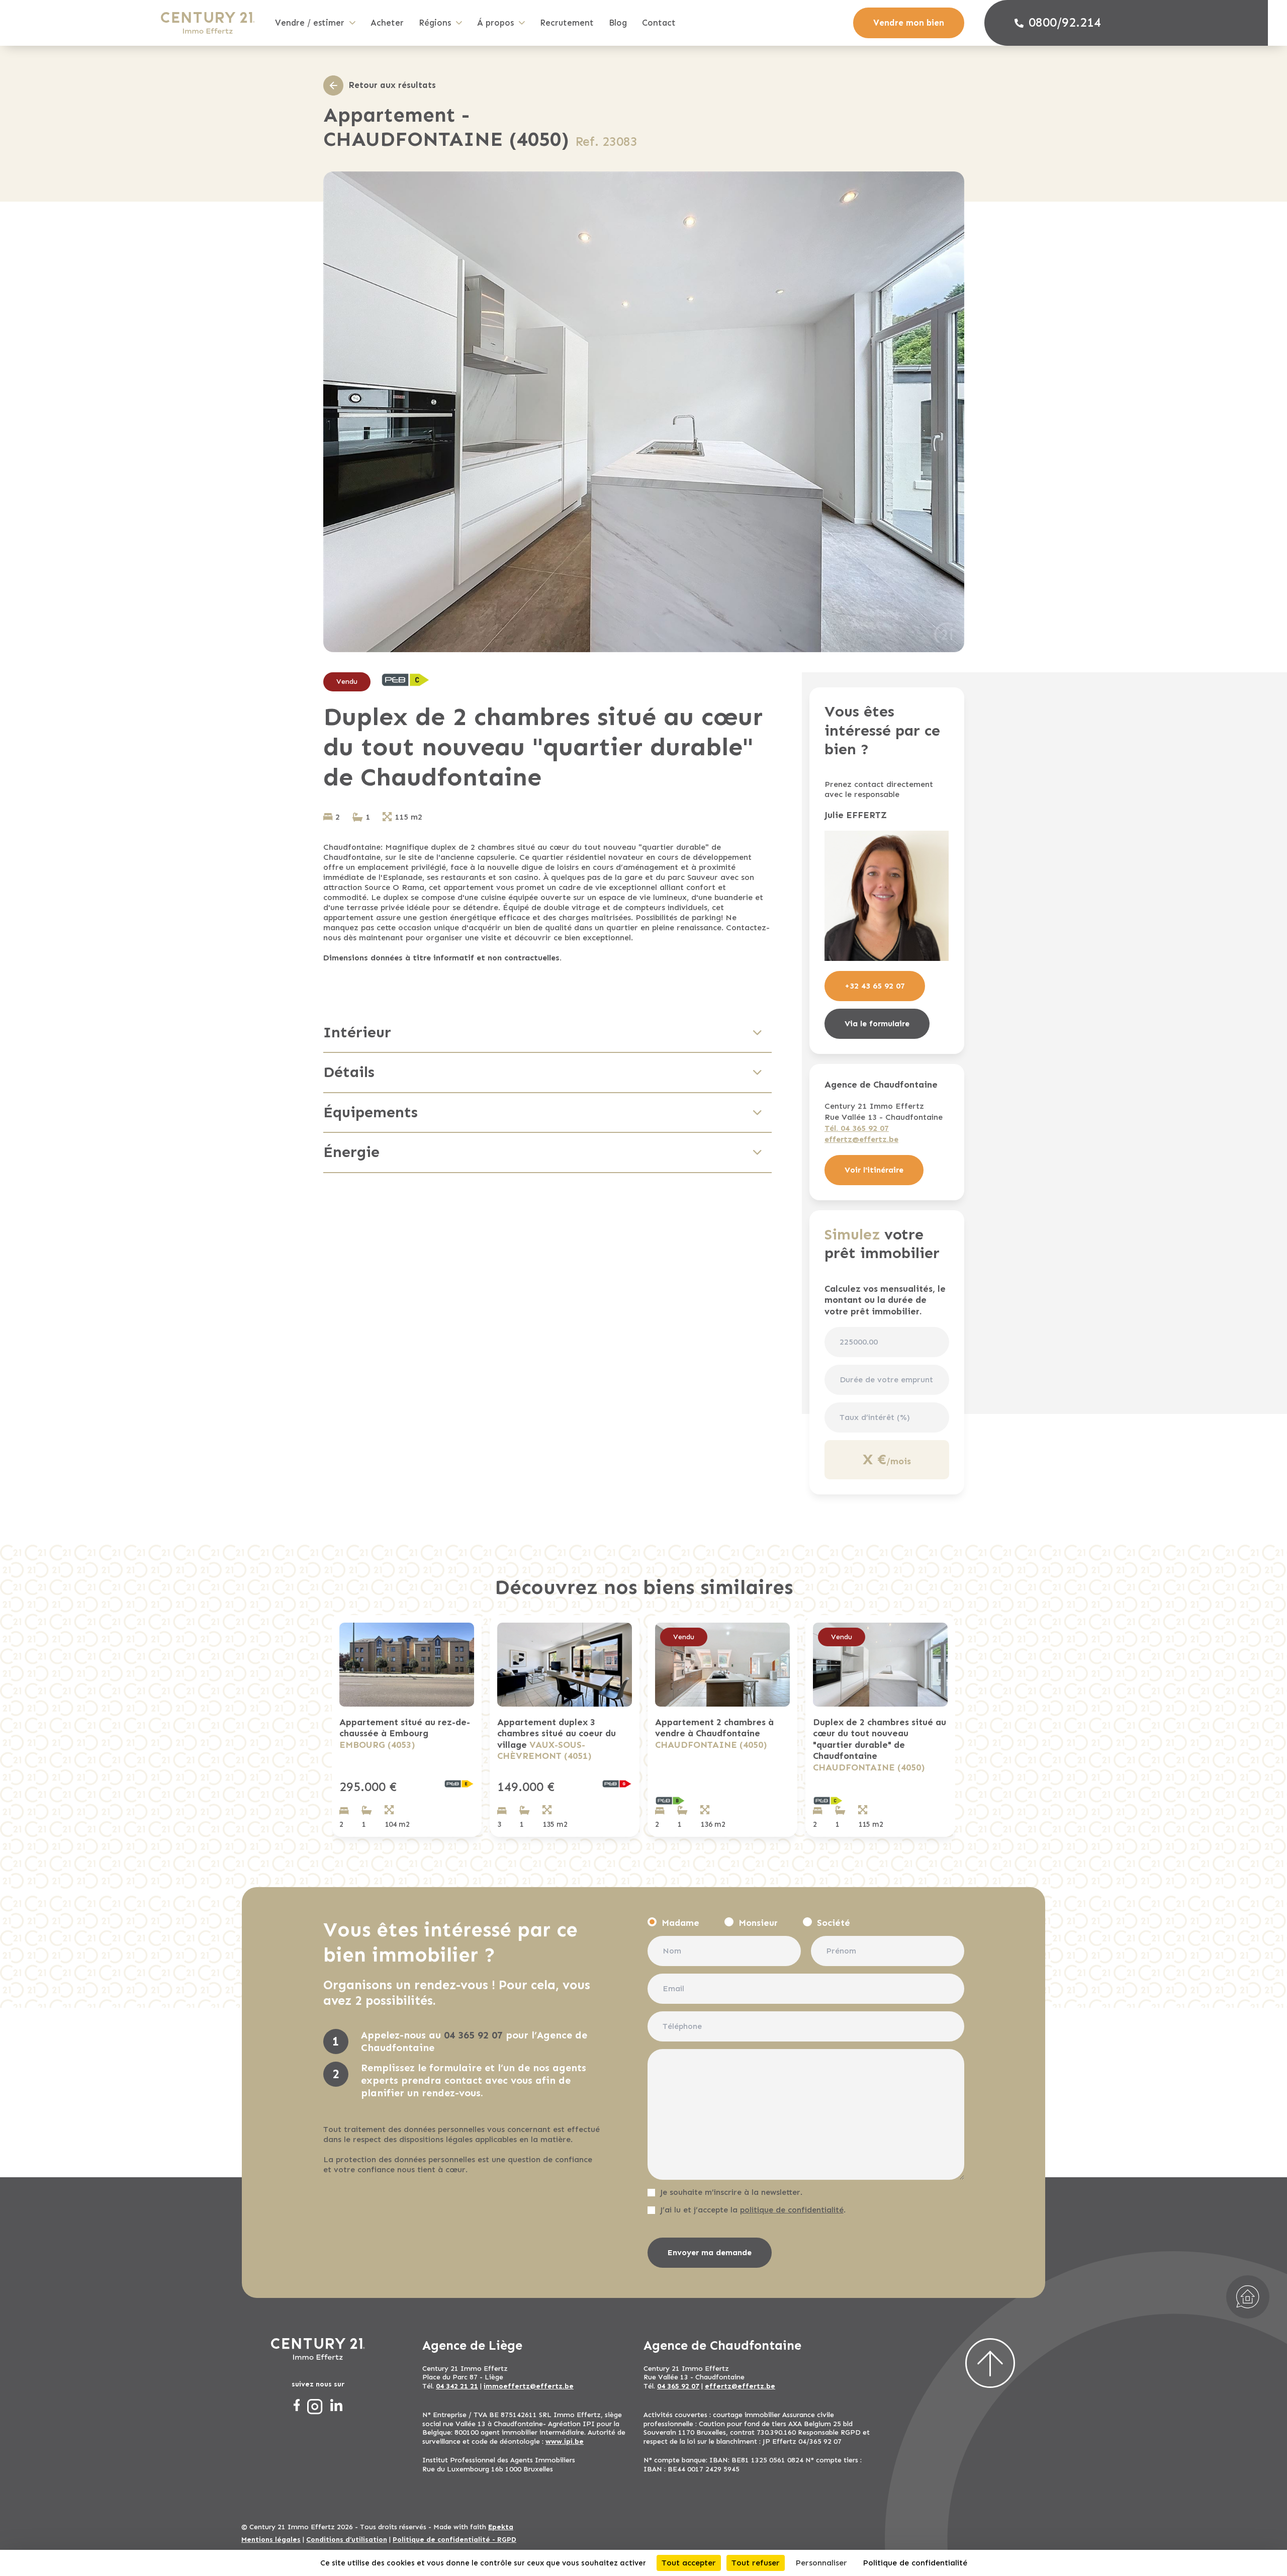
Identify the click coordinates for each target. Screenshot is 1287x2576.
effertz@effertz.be (861, 1139)
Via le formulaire (877, 1024)
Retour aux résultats (392, 85)
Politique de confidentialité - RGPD (454, 2540)
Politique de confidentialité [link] (915, 2563)
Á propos (495, 23)
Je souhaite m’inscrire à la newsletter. (731, 2192)
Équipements (371, 1112)
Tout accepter (689, 2563)
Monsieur (758, 1923)
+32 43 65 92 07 (875, 986)
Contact (659, 23)
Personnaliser (821, 2563)
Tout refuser (756, 2563)
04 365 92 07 (473, 2035)
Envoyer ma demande (710, 2252)
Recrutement (567, 23)
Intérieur (357, 1032)
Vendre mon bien (909, 23)
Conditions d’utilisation (347, 2540)
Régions (435, 23)
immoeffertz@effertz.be (529, 2386)
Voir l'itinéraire (874, 1170)
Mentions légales (271, 2540)
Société (834, 1923)
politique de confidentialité (792, 2210)
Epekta (501, 2527)
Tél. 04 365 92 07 (857, 1128)
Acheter (387, 23)
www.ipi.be (565, 2441)
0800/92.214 (1065, 23)
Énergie (351, 1152)
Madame (680, 1923)
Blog (618, 23)
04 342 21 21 (457, 2386)
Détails (349, 1072)
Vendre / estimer (310, 23)
